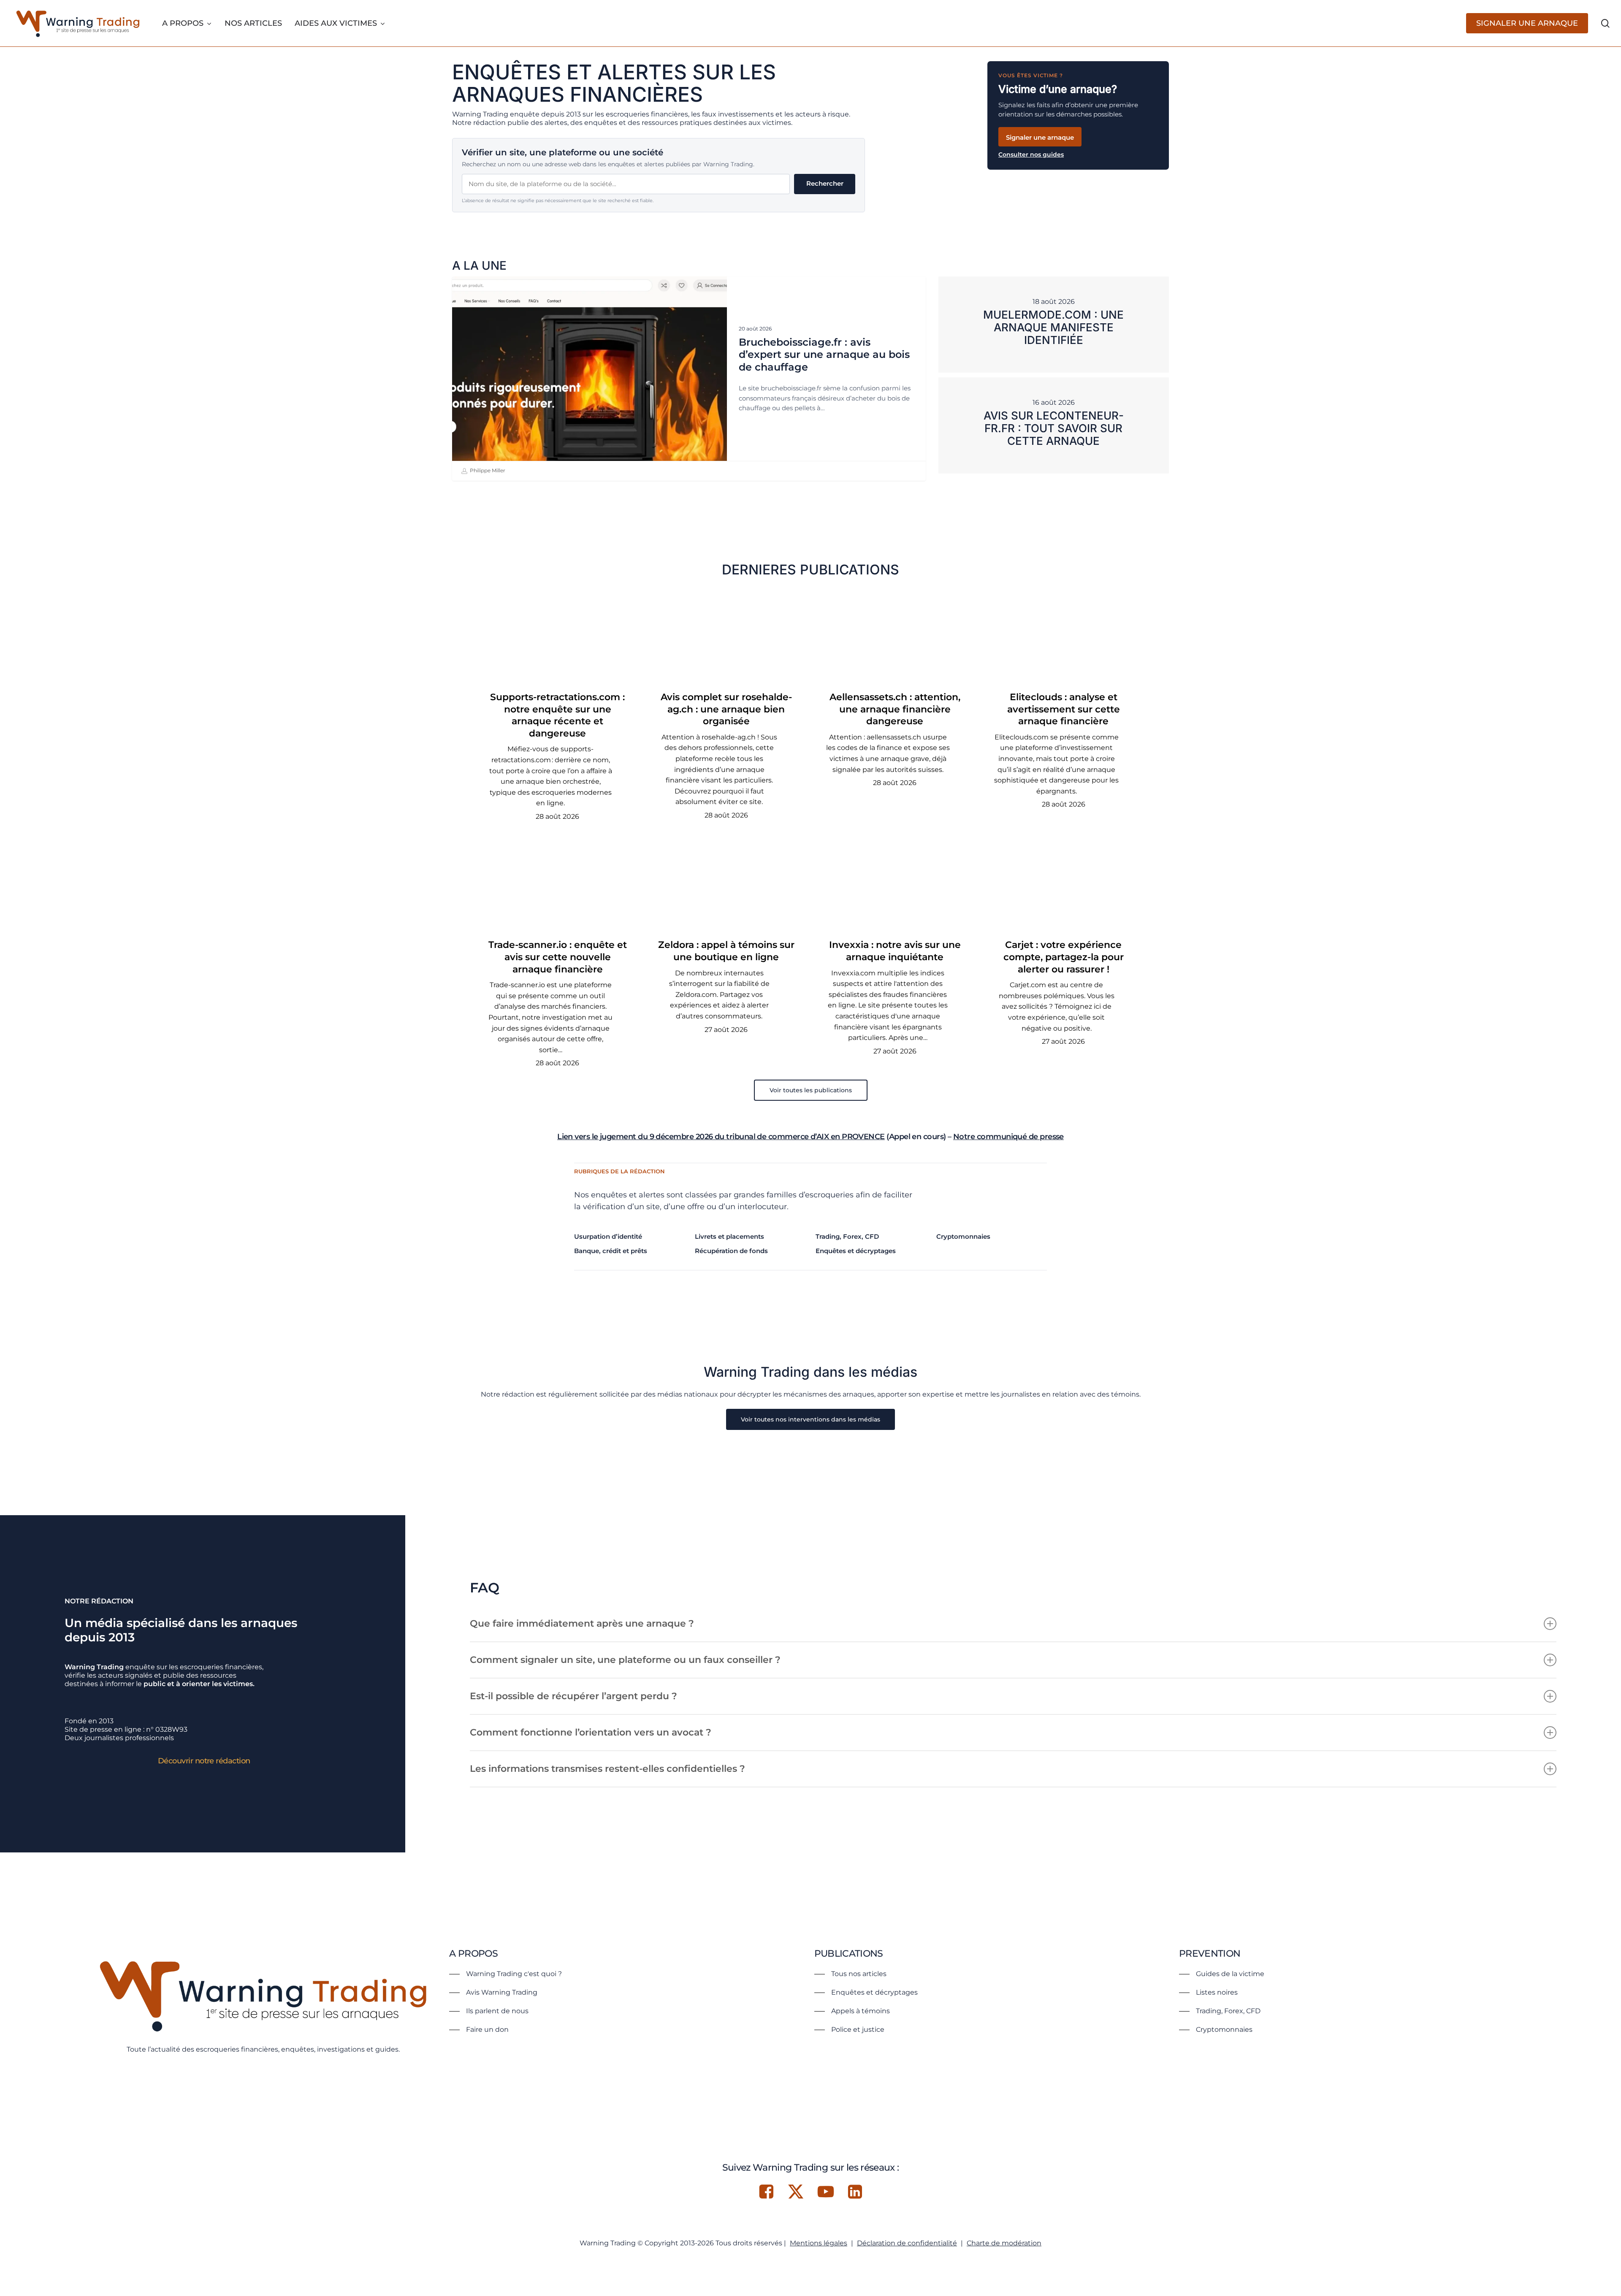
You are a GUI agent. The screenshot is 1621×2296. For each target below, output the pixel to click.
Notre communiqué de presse (1008, 1137)
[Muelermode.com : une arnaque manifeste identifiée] (1054, 325)
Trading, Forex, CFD (847, 1236)
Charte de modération (1004, 2243)
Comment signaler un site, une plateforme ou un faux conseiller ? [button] (625, 1660)
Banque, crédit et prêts (611, 1251)
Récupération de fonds (731, 1251)
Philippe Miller (487, 470)
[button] (811, 1090)
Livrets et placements (729, 1236)
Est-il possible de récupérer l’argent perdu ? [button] (573, 1696)
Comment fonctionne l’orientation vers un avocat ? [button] (591, 1732)
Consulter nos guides (1031, 154)
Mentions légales (819, 2243)
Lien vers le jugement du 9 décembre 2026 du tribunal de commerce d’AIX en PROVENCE (721, 1137)
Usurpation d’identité (608, 1236)
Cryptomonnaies (963, 1236)
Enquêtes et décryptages (856, 1251)
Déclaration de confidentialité (907, 2243)
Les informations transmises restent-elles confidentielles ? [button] (607, 1769)
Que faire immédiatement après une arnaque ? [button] (582, 1623)
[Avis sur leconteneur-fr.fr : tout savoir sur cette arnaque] (1054, 425)
